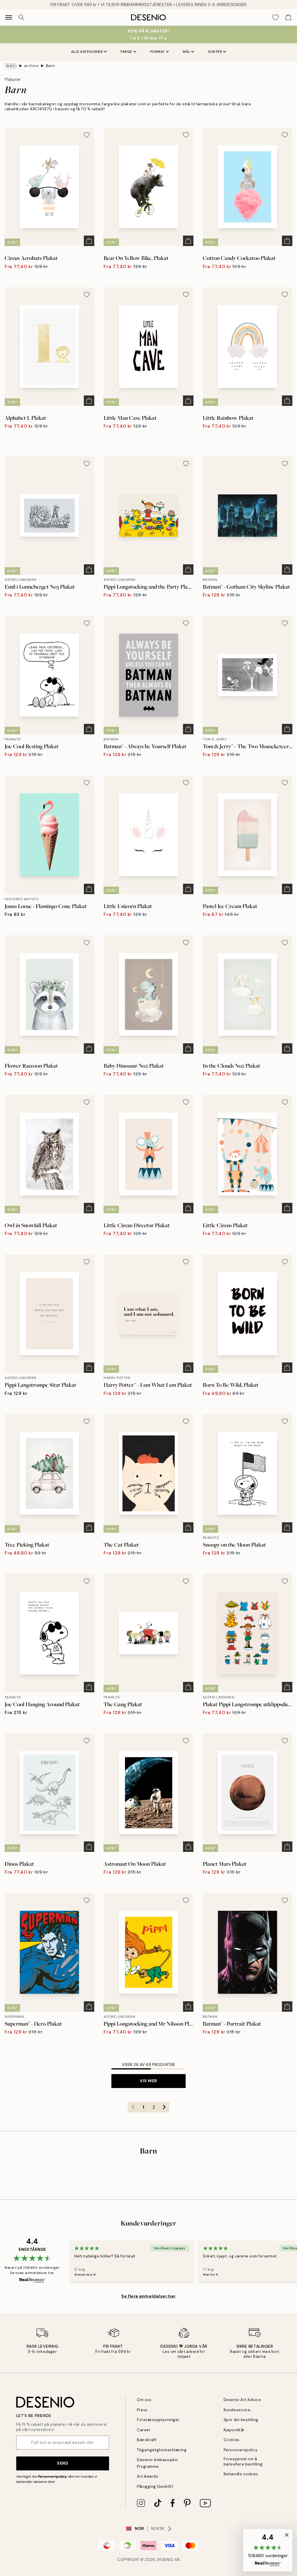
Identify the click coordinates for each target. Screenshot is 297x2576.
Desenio (165, 2560)
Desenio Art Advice (242, 2400)
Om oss (144, 2400)
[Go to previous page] (133, 2107)
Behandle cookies (241, 2474)
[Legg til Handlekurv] (89, 241)
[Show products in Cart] (288, 17)
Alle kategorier (87, 52)
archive (31, 66)
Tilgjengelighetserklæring (162, 2450)
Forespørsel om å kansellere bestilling (243, 2461)
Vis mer (148, 2081)
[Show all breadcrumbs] (11, 66)
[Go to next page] (164, 2107)
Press (142, 2410)
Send (63, 2463)
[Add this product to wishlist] (87, 135)
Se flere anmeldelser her (148, 2296)
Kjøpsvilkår (234, 2430)
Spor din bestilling (241, 2420)
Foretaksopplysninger (158, 2420)
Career (144, 2430)
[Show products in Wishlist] (276, 17)
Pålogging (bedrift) (155, 2486)
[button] (268, 2550)
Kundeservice (237, 2410)
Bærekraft (147, 2440)
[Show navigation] (9, 17)
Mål (186, 52)
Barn (50, 66)
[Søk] (21, 17)
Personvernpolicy (52, 2476)
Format (157, 52)
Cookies (232, 2440)
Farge (126, 52)
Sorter (215, 52)
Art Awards (147, 2476)
